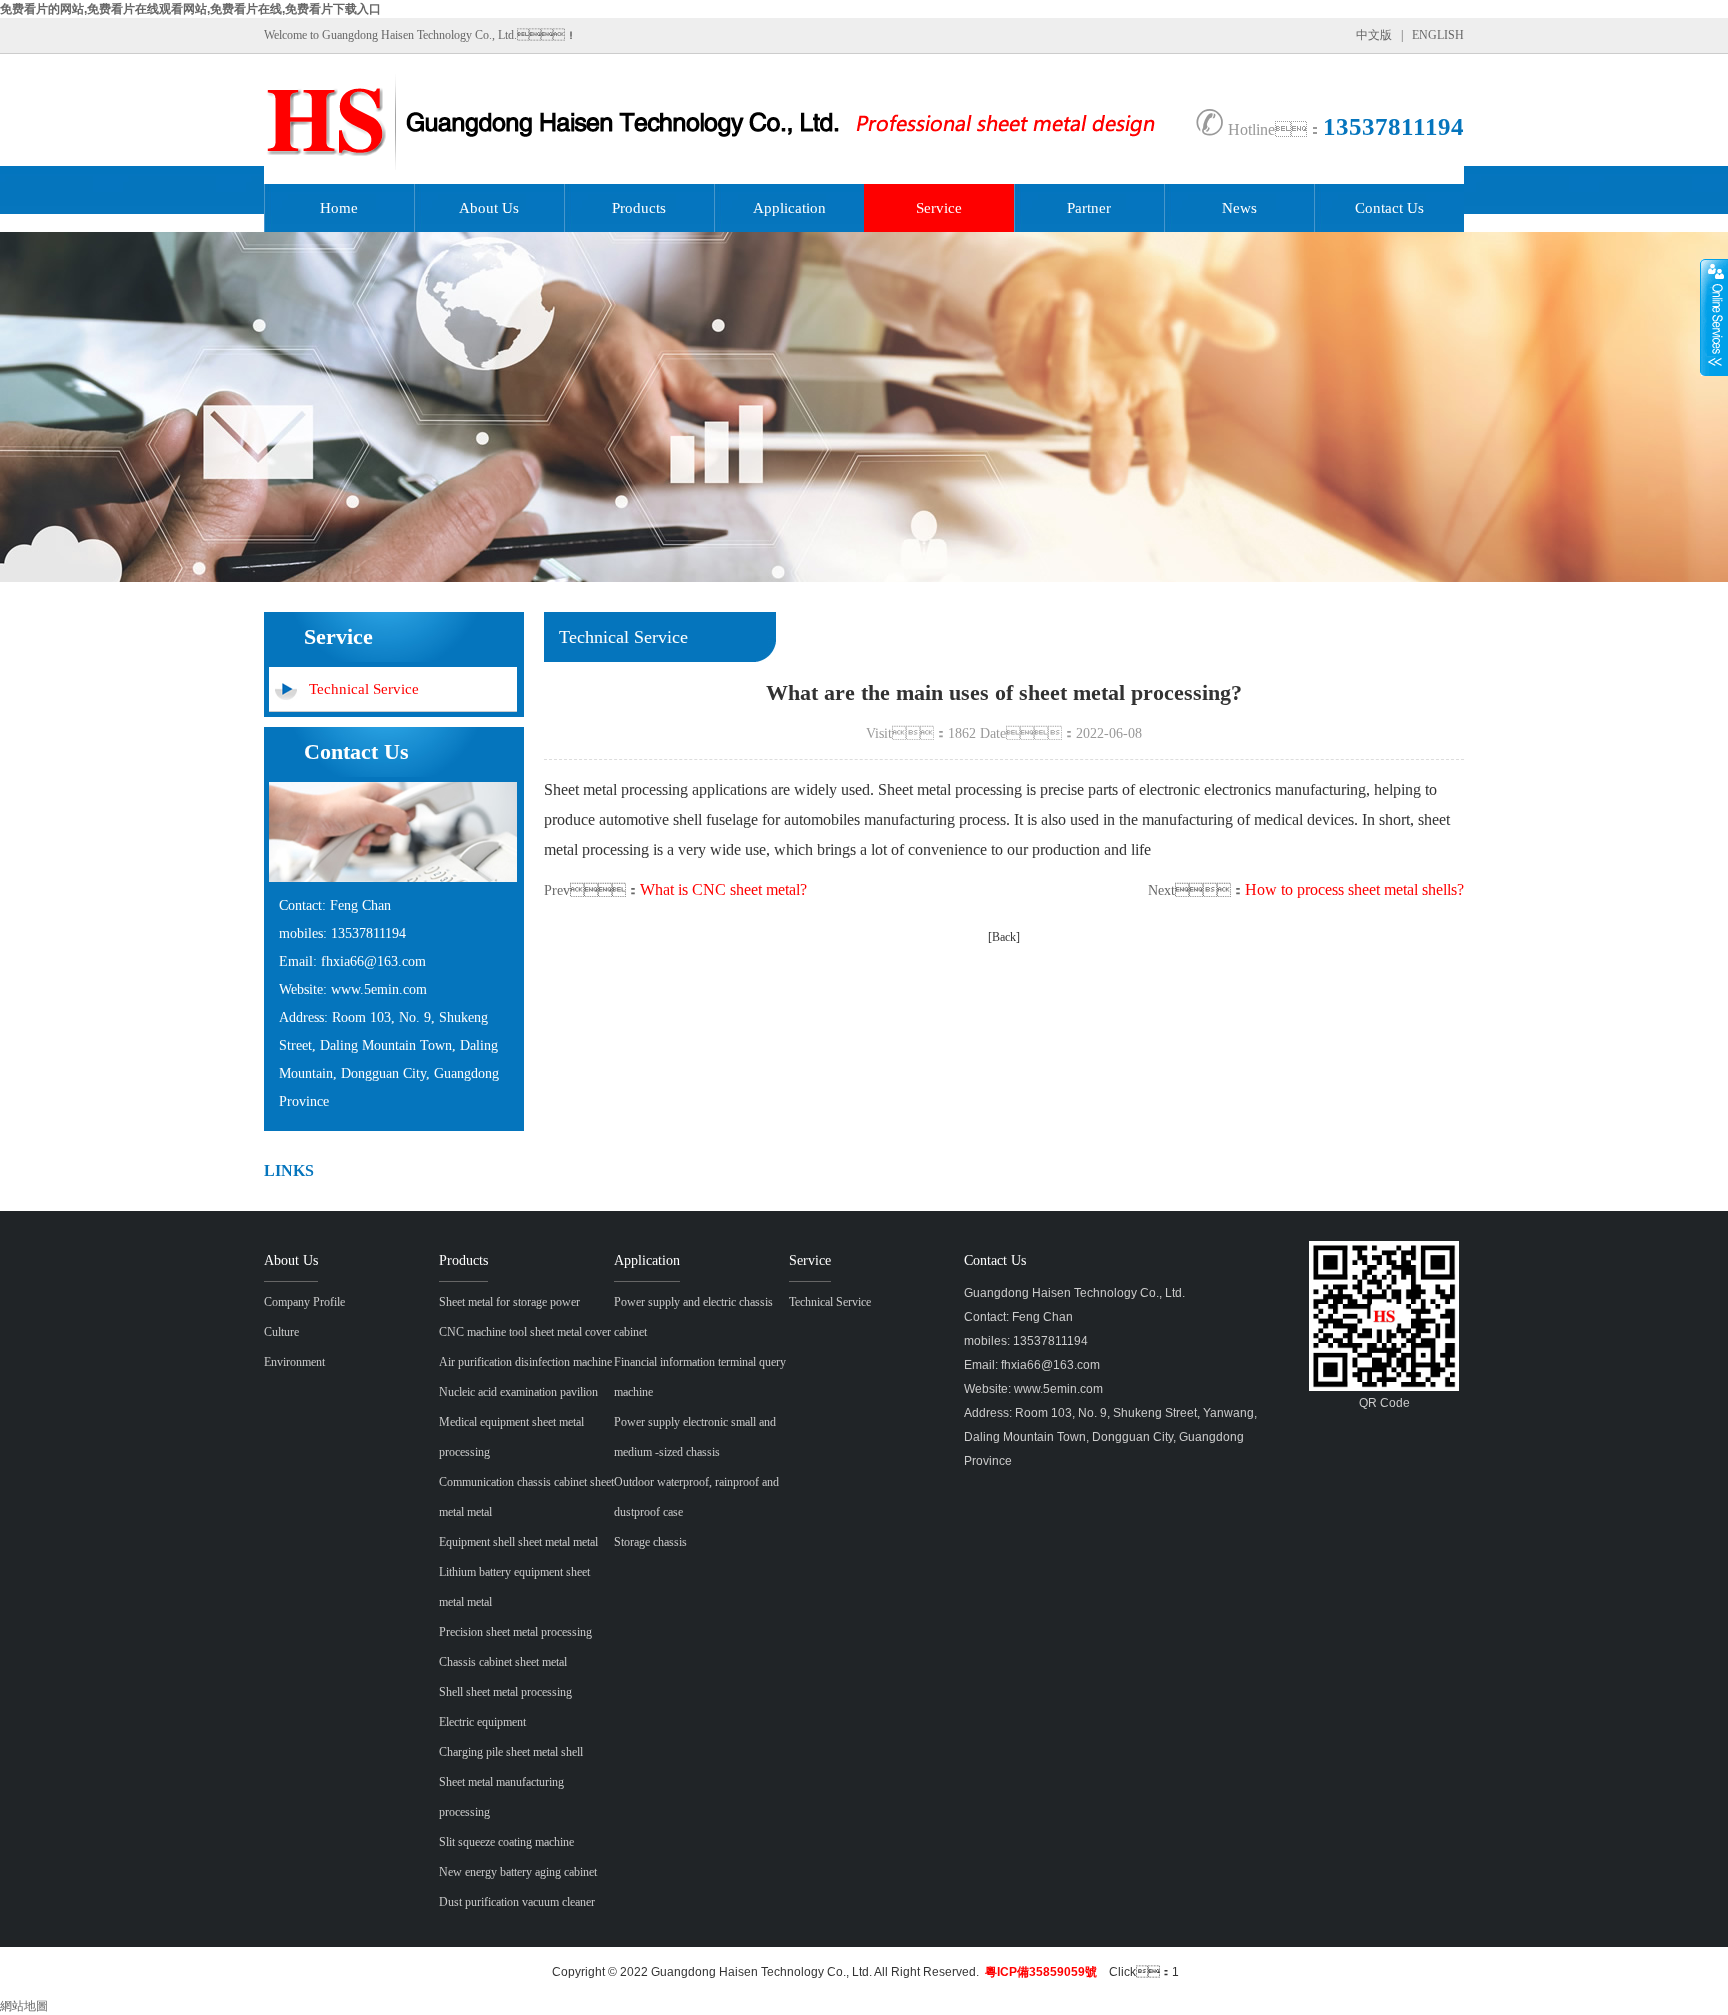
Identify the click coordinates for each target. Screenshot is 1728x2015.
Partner (1089, 208)
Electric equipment (482, 1722)
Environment (294, 1362)
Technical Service (364, 689)
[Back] (1004, 937)
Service (939, 208)
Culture (281, 1332)
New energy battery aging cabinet (518, 1872)
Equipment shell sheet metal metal (518, 1542)
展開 (1714, 317)
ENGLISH (1438, 35)
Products (639, 208)
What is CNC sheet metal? (723, 889)
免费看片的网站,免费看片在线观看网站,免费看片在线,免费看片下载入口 (190, 9)
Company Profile (304, 1302)
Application (789, 208)
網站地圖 (24, 2006)
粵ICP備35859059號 (1041, 1972)
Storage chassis (650, 1542)
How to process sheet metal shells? (1354, 889)
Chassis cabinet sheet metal (503, 1662)
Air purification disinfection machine (525, 1362)
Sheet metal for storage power (509, 1302)
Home (339, 208)
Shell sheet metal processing (505, 1692)
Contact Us (1389, 208)
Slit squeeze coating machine (506, 1842)
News (1239, 208)
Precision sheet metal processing (515, 1632)
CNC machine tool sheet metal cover (525, 1332)
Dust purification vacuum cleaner (517, 1902)
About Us (489, 208)
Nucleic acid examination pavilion (518, 1392)
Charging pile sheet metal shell (511, 1752)
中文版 (1374, 35)
